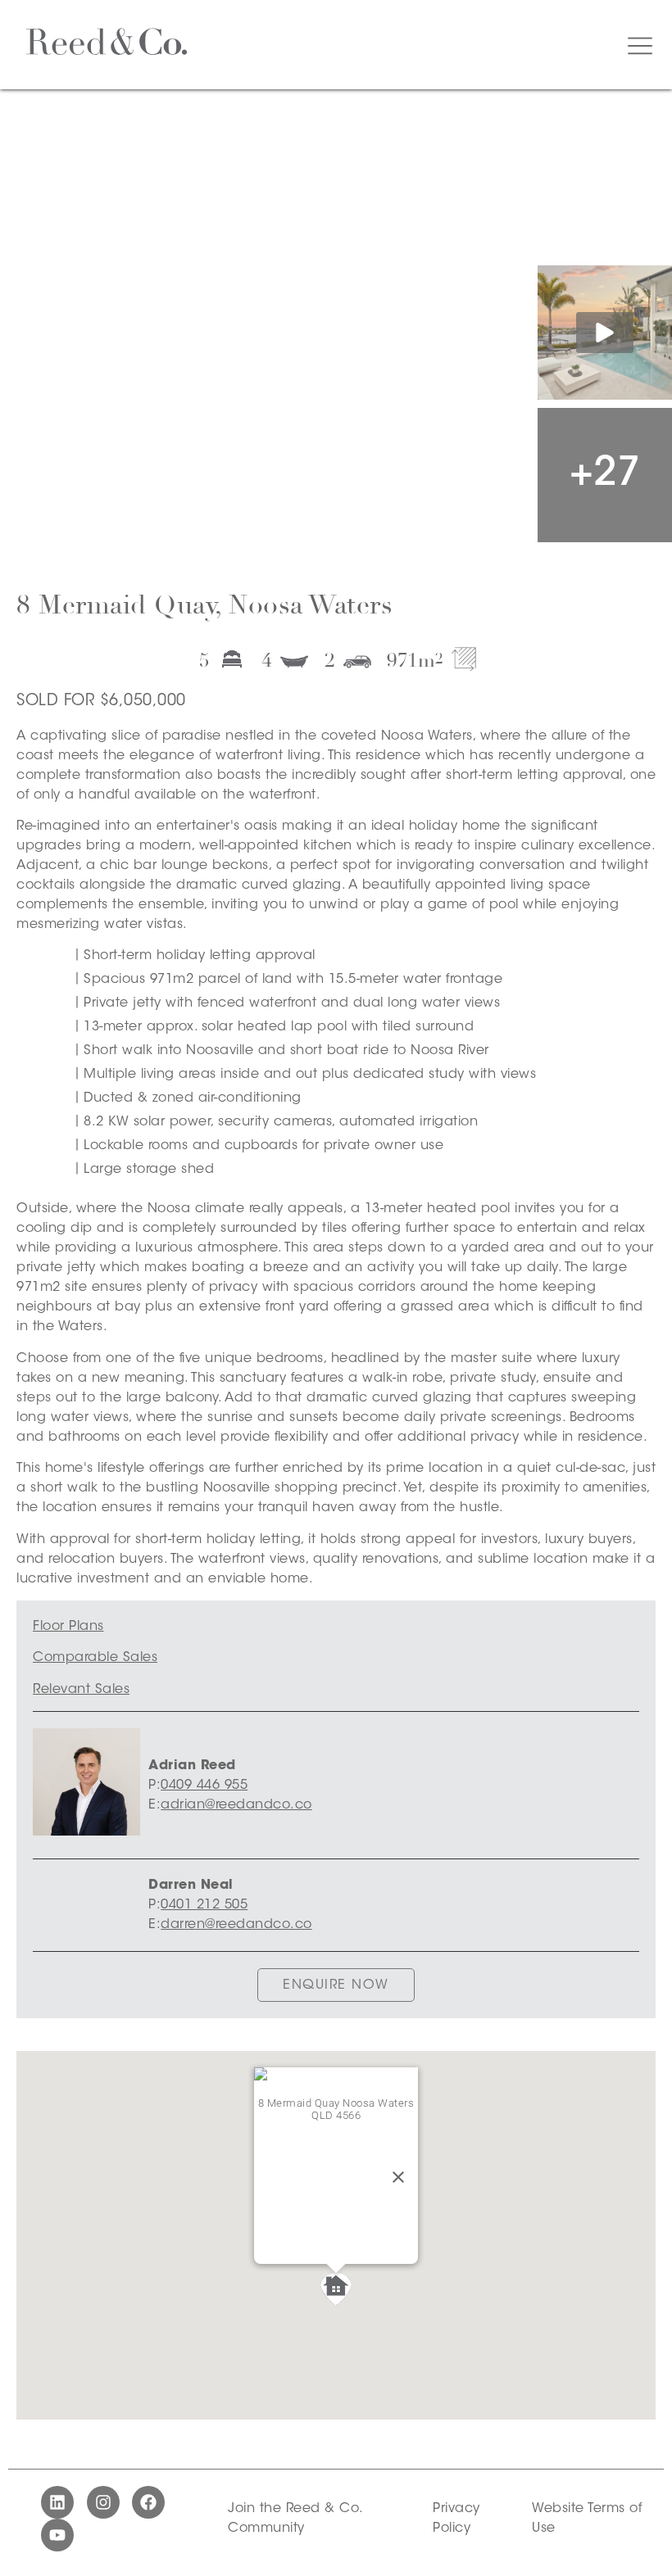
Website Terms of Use (587, 2519)
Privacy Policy (456, 2519)
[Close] (398, 2177)
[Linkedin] (57, 2502)
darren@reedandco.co (236, 1925)
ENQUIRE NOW (336, 1985)
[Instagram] (103, 2502)
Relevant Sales (81, 1690)
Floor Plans (68, 1627)
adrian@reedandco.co (236, 1805)
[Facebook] (148, 2502)
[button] (336, 2289)
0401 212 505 (204, 1905)
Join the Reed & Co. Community (295, 2519)
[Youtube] (57, 2535)
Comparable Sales (95, 1658)
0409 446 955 (204, 1786)
